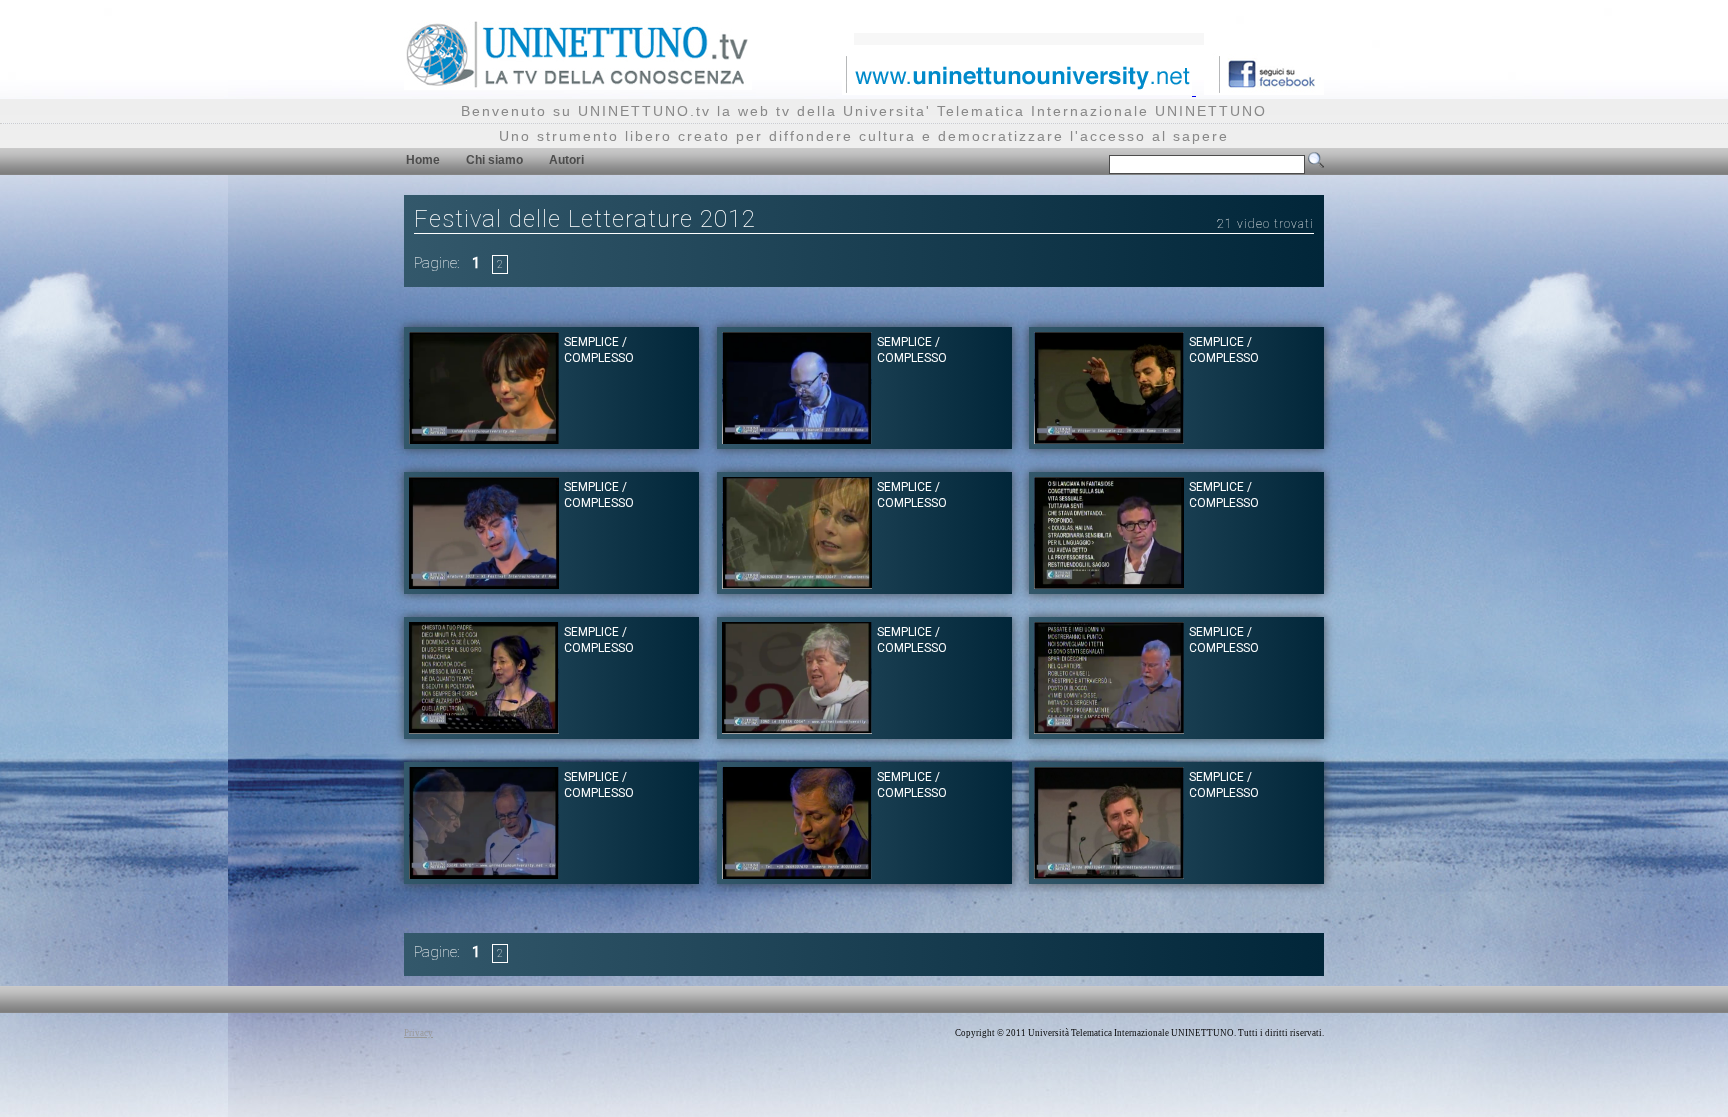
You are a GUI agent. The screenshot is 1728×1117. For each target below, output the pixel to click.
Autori (566, 160)
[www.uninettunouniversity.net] (1019, 89)
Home (423, 160)
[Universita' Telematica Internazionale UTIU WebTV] (578, 84)
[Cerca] (1316, 164)
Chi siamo (494, 160)
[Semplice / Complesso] (484, 438)
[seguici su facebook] (1264, 89)
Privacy (418, 1033)
